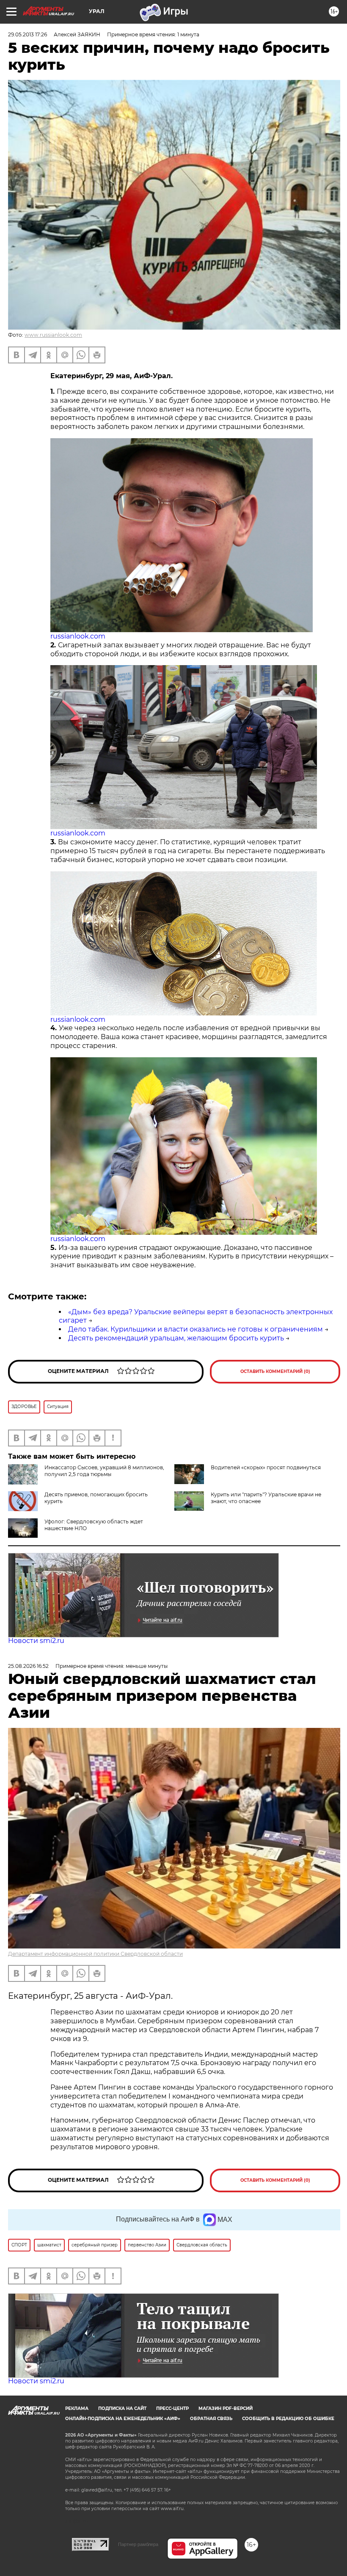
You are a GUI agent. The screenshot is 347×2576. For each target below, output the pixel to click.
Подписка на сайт (122, 2408)
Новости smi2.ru (36, 1641)
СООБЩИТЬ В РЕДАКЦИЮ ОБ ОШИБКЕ (288, 2419)
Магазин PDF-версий (226, 2408)
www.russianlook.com (53, 335)
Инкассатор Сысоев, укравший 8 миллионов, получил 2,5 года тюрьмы (104, 1471)
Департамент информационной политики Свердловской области (95, 1954)
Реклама (77, 2408)
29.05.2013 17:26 (28, 34)
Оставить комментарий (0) (275, 1371)
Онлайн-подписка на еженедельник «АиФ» (123, 2419)
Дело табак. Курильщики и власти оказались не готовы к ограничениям (196, 1329)
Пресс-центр (172, 2408)
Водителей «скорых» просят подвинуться (266, 1467)
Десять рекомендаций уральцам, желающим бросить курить (176, 1338)
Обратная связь (211, 2419)
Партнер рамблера (138, 2544)
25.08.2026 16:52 (28, 1666)
